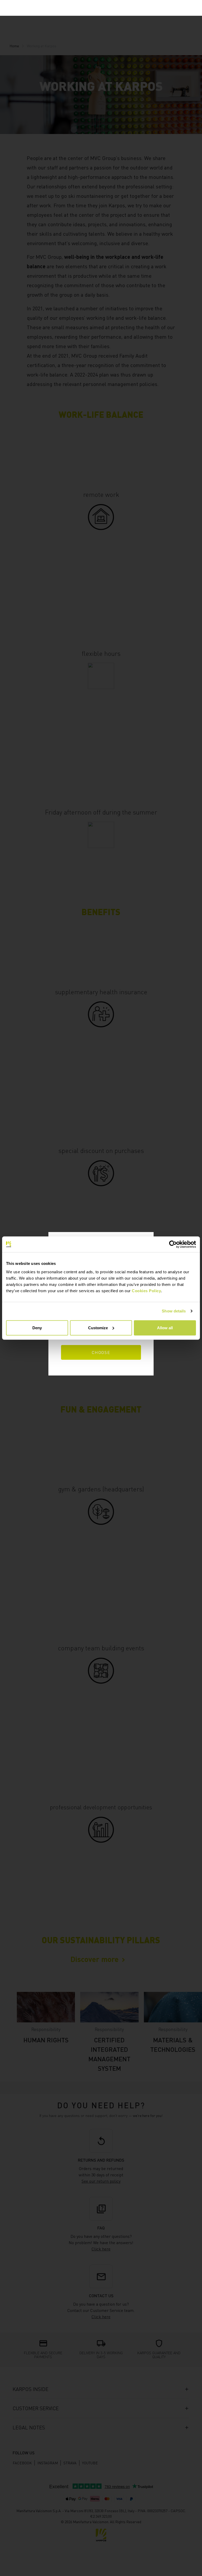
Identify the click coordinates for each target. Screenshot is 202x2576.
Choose (101, 1352)
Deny (37, 1328)
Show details (174, 1311)
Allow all (165, 1328)
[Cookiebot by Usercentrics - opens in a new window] (173, 1244)
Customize (98, 1328)
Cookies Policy (146, 1290)
